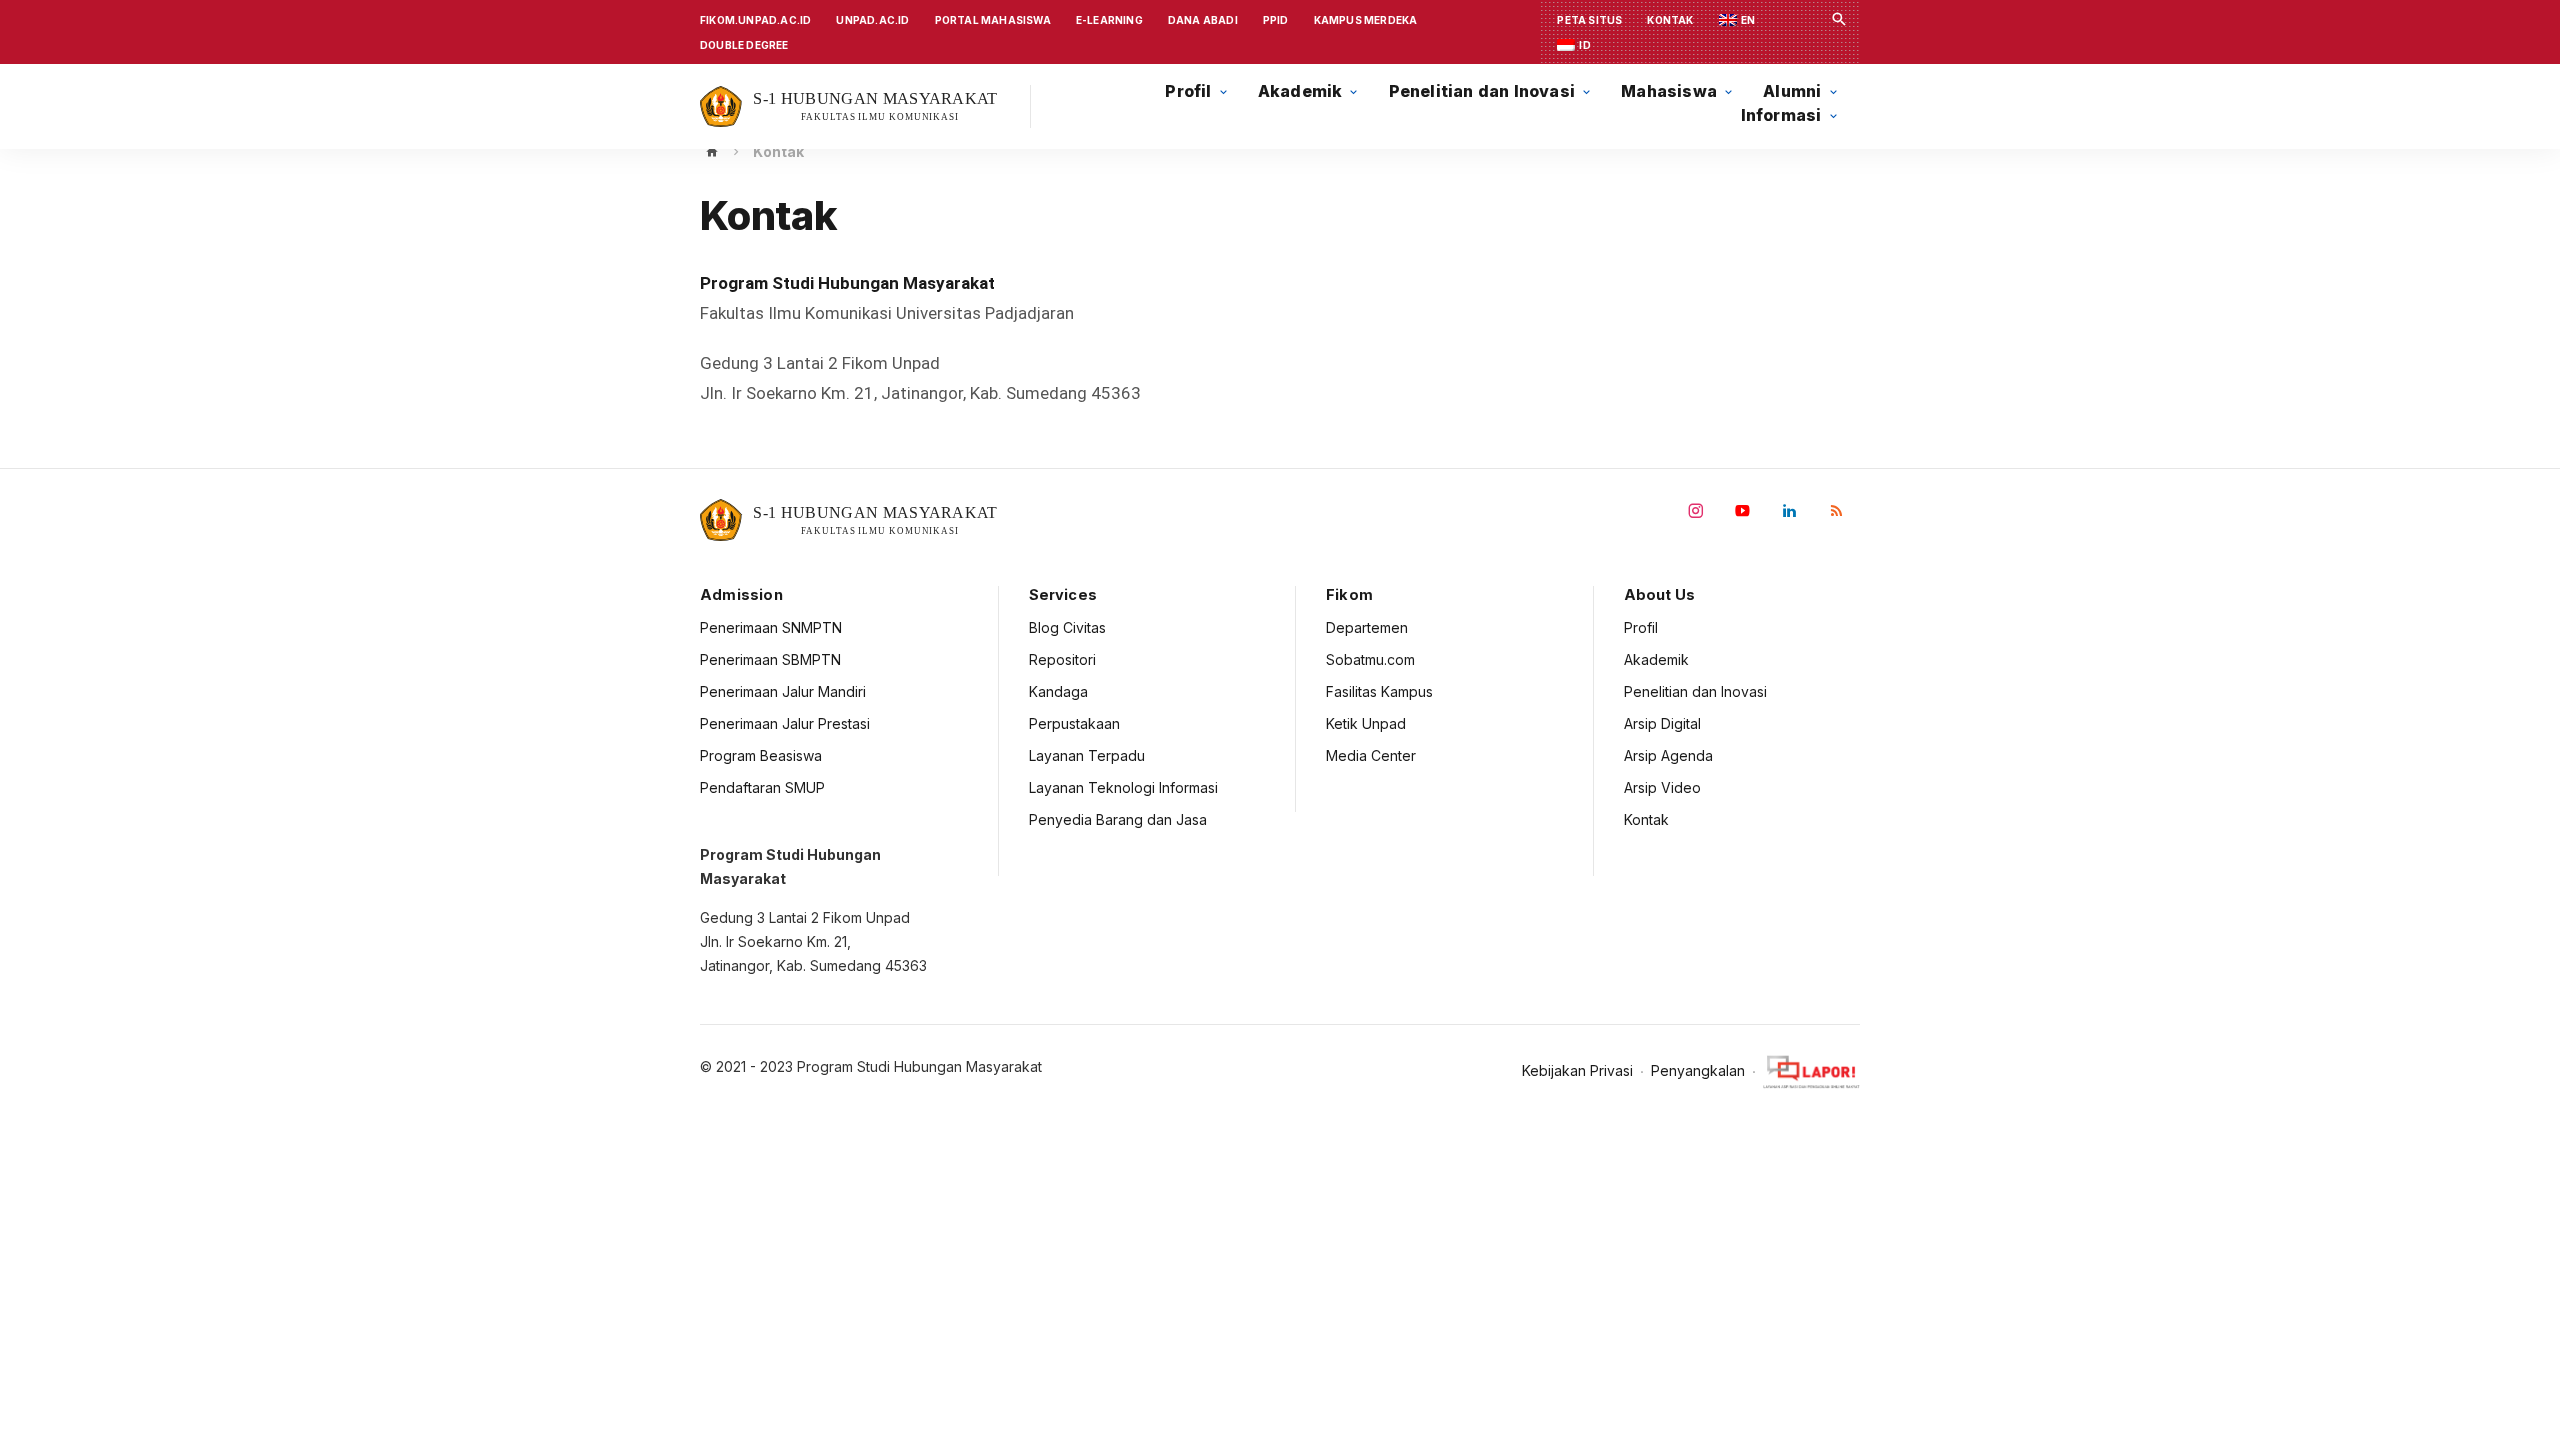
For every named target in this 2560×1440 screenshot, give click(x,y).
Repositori (1062, 659)
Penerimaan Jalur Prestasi (785, 723)
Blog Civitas (1067, 627)
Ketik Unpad (1366, 723)
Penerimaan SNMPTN (771, 627)
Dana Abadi (1203, 20)
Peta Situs (1589, 20)
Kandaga (1058, 691)
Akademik (1656, 659)
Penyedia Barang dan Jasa (1118, 819)
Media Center (1371, 755)
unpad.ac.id (872, 20)
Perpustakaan (1074, 723)
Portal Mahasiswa (993, 20)
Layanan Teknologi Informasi (1123, 787)
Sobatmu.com (1370, 659)
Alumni (1792, 92)
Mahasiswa (1669, 92)
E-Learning (1109, 20)
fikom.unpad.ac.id (755, 20)
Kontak (1670, 20)
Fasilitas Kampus (1379, 691)
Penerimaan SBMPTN (770, 659)
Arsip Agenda (1668, 755)
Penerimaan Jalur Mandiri (783, 691)
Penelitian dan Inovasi (1695, 691)
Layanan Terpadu (1087, 755)
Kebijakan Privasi (1577, 1071)
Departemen (1367, 627)
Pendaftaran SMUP (762, 787)
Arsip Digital (1662, 723)
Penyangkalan (1698, 1071)
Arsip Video (1662, 787)
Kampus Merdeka (1366, 20)
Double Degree (744, 45)
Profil (1641, 627)
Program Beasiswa (761, 755)
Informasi (1781, 116)
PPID (1276, 20)
